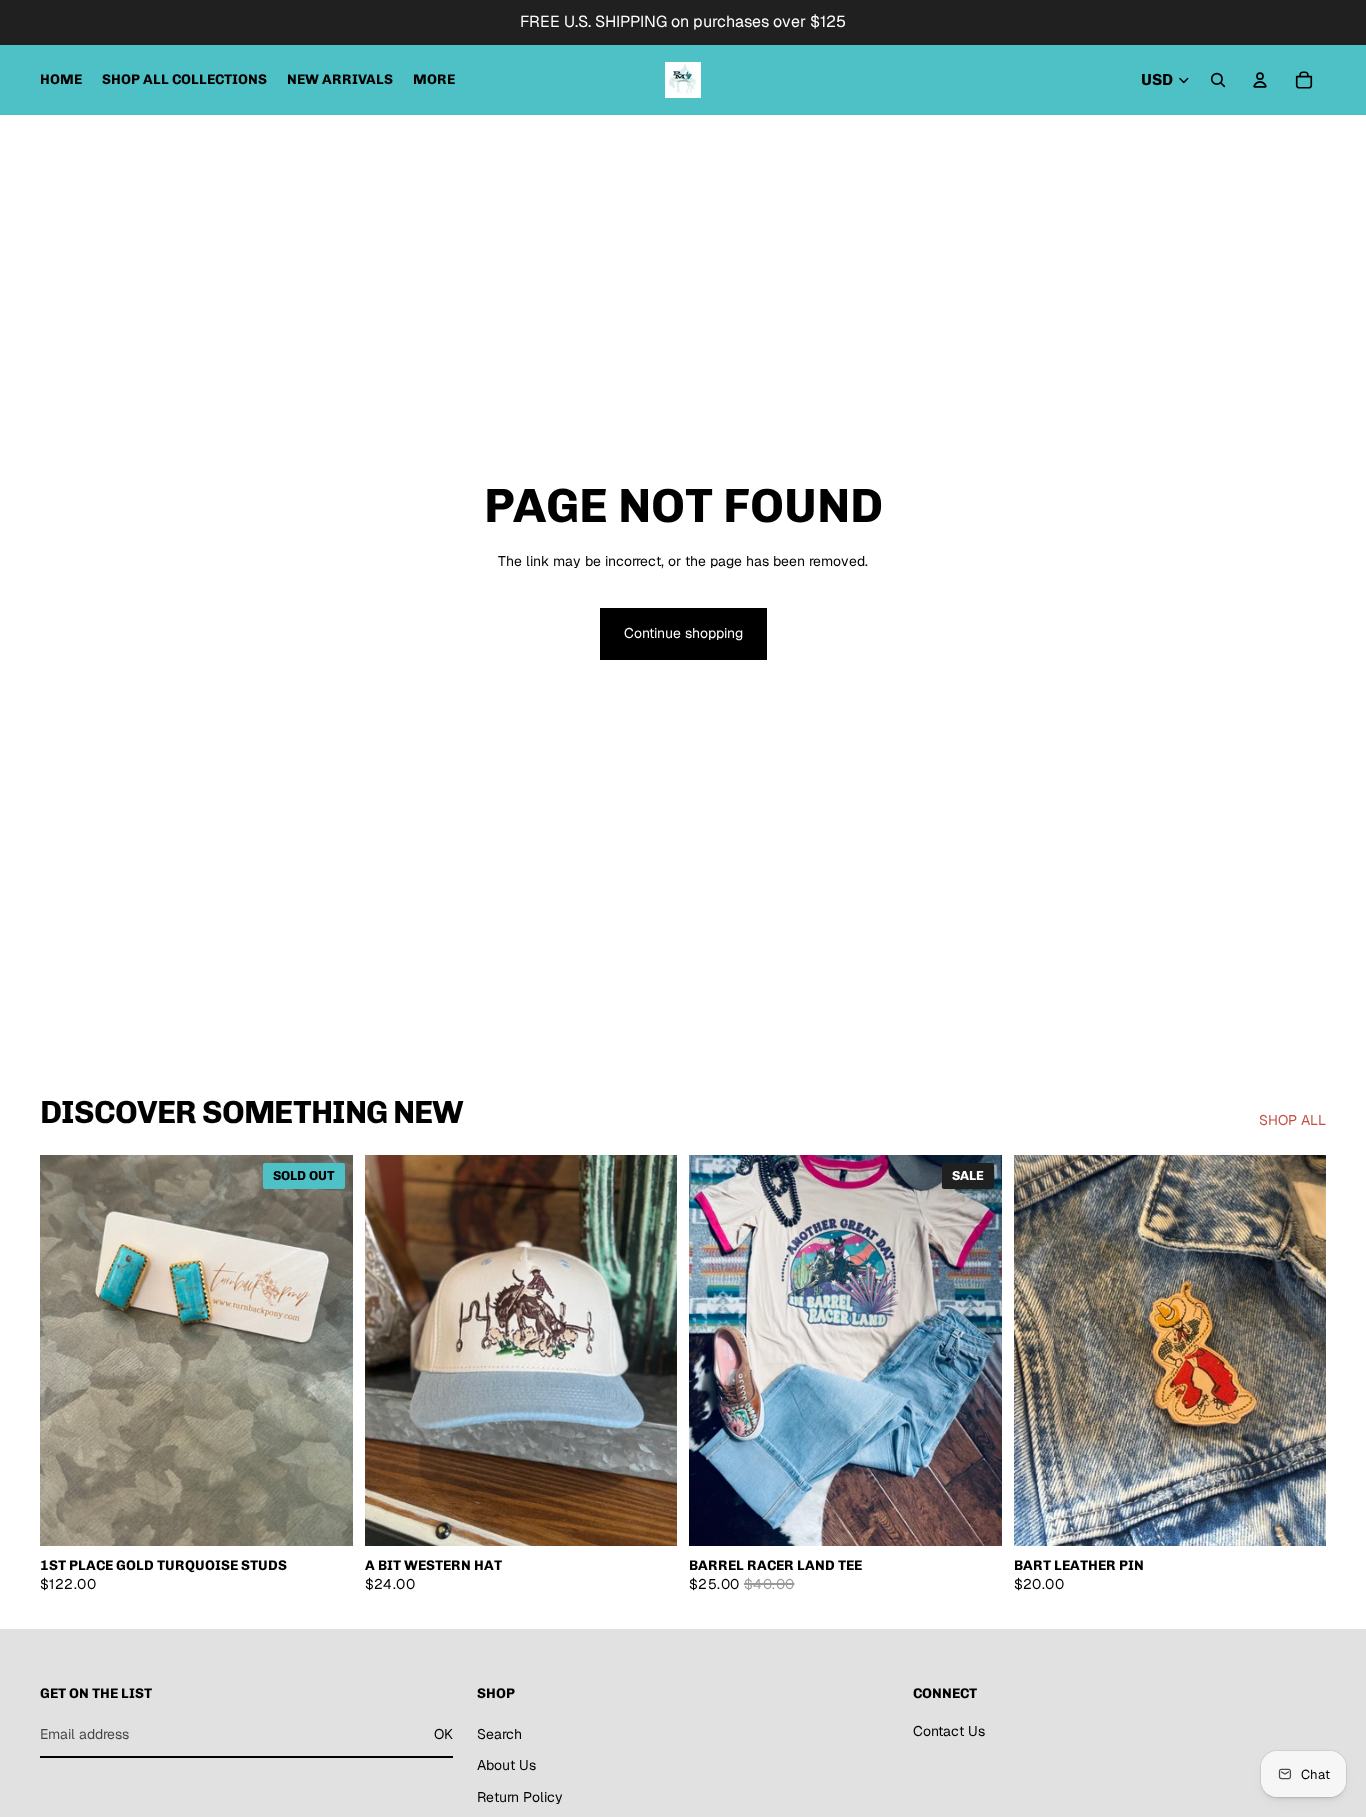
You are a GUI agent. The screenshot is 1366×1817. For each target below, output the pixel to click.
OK (443, 1733)
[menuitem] (434, 80)
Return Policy (520, 1797)
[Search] (1218, 80)
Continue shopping (683, 633)
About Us (506, 1765)
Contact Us (949, 1730)
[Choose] (971, 1515)
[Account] (1260, 80)
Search (499, 1733)
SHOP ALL (1292, 1120)
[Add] (646, 1515)
